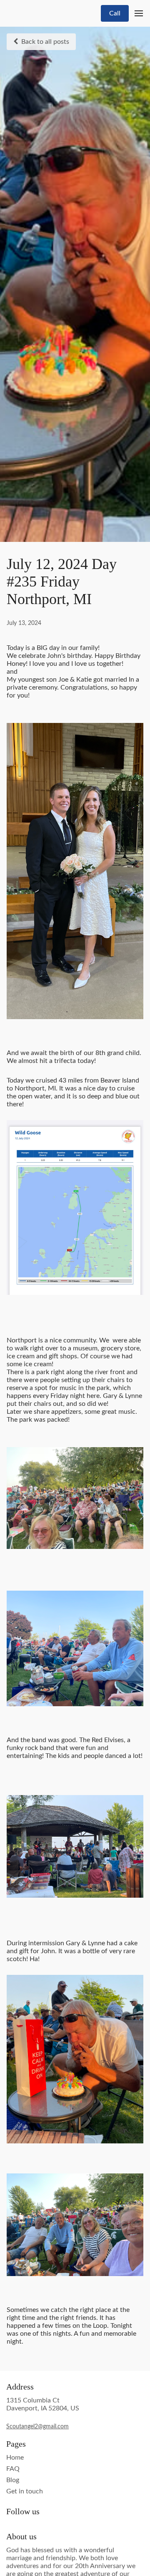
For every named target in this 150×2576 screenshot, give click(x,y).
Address (20, 2387)
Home (15, 2458)
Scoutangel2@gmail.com (37, 2427)
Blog (13, 2480)
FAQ (13, 2469)
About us (21, 2536)
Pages (16, 2444)
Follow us (23, 2511)
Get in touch (25, 2491)
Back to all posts (45, 42)
